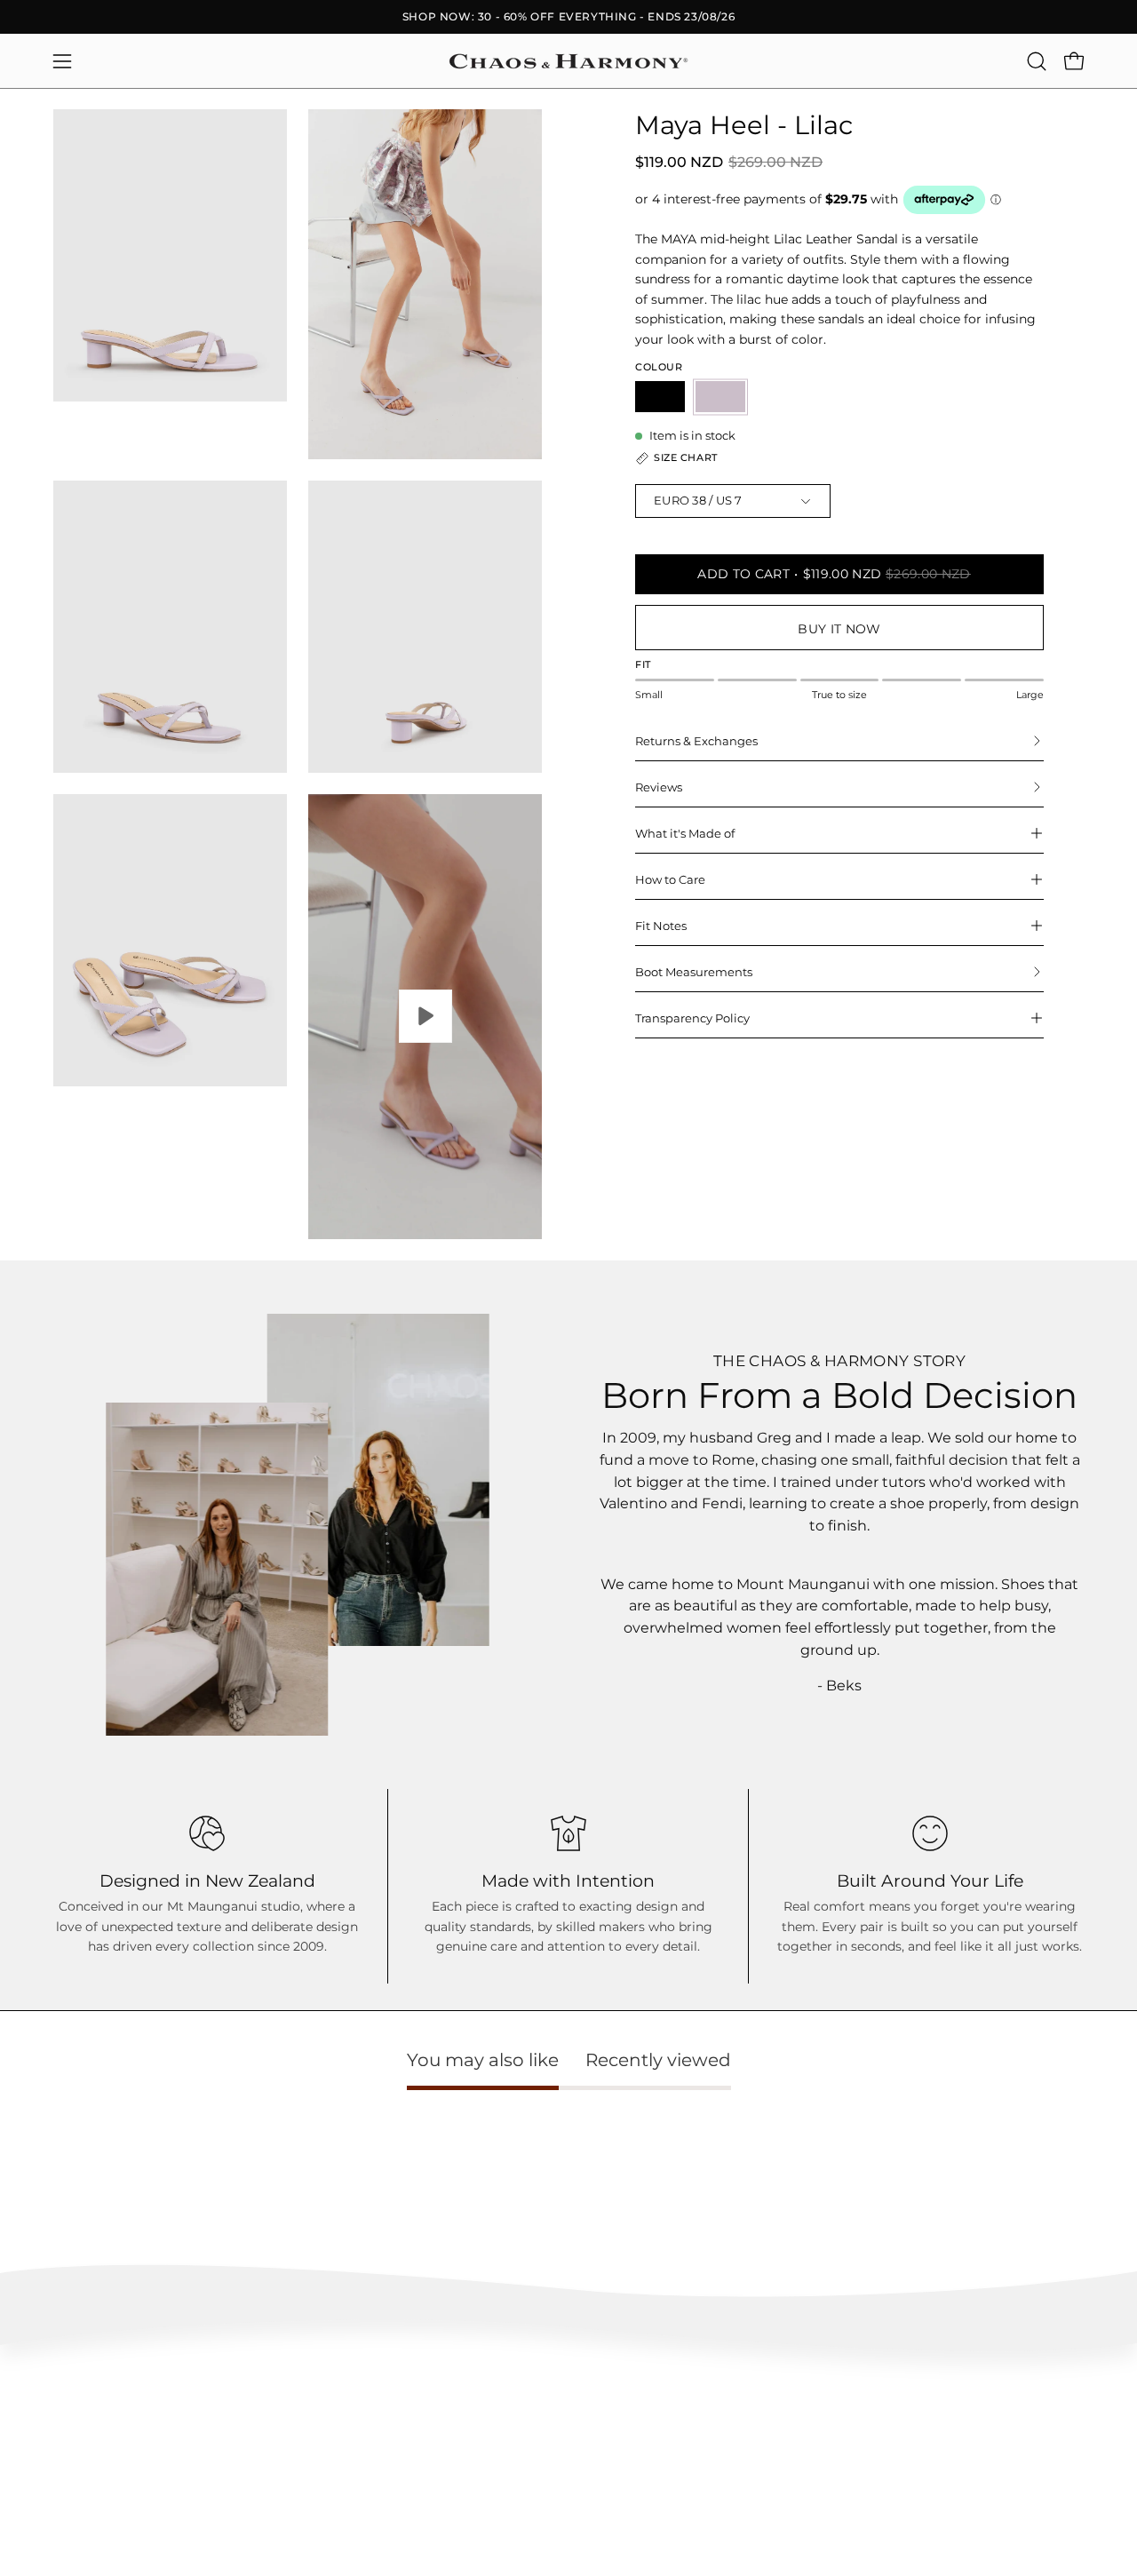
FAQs (68, 2408)
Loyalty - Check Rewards (119, 2433)
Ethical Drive (513, 2433)
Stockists (930, 2433)
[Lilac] (720, 397)
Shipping (77, 2460)
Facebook (720, 2433)
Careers (926, 2460)
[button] (1037, 61)
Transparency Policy (692, 1018)
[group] (568, 17)
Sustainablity (514, 2460)
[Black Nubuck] (660, 397)
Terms (70, 2512)
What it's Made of (685, 833)
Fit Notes (661, 926)
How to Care (670, 879)
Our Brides (721, 2460)
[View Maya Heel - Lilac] (425, 1017)
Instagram (721, 2408)
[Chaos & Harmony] (568, 61)
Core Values (511, 2408)
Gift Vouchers (942, 2487)
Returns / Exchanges (108, 2487)
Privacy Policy (91, 2539)
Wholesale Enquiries (960, 2408)
